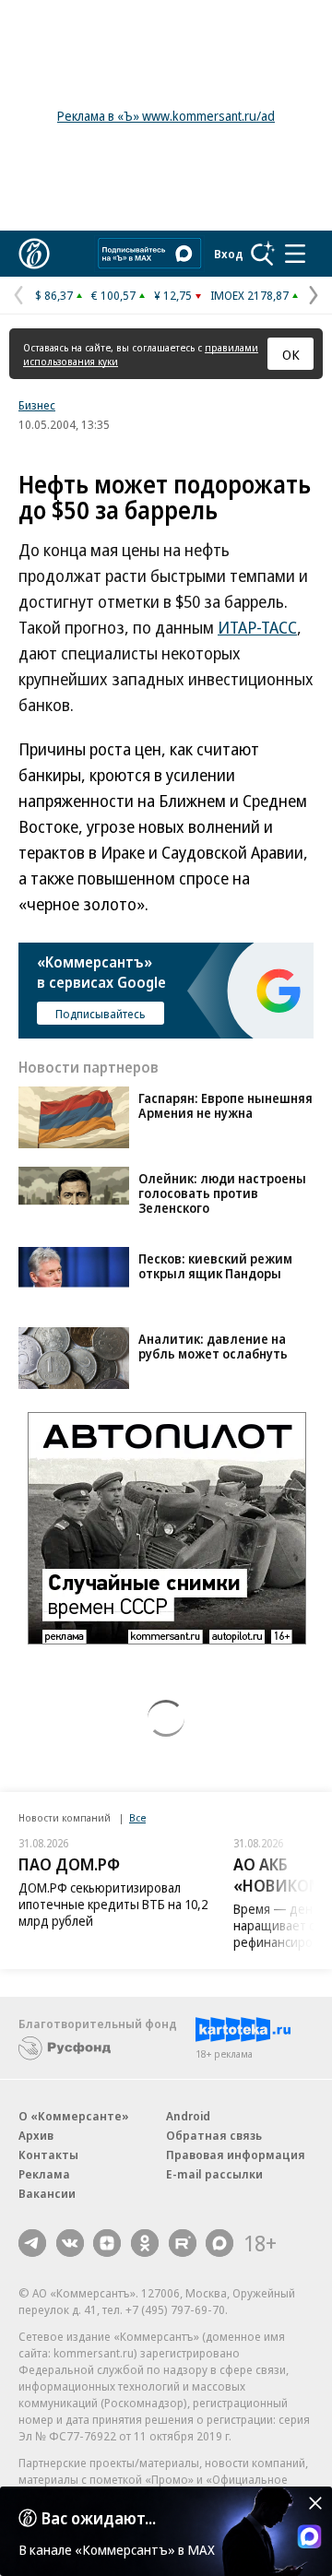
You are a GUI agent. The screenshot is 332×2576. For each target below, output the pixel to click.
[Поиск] (263, 254)
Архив (36, 2135)
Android (188, 2116)
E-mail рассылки (214, 2174)
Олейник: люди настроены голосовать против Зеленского (222, 1193)
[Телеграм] (32, 2243)
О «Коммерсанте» (74, 2116)
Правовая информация (236, 2155)
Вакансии (47, 2193)
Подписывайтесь (101, 1014)
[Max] (219, 2243)
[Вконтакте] (70, 2243)
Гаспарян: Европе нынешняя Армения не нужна (225, 1105)
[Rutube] (183, 2243)
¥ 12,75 (173, 295)
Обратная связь (214, 2135)
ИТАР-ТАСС (257, 627)
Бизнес (37, 405)
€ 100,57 (113, 295)
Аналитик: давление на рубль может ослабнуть (213, 1346)
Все (137, 1817)
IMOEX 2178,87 (249, 295)
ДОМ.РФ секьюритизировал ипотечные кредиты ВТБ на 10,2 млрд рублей (113, 1904)
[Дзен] (107, 2243)
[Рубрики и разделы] (295, 254)
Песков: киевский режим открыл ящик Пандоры (215, 1266)
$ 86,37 (54, 295)
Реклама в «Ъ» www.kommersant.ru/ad (166, 116)
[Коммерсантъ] (34, 254)
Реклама (44, 2174)
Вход (229, 254)
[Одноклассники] (145, 2243)
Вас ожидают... (99, 2518)
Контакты (48, 2155)
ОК (291, 354)
